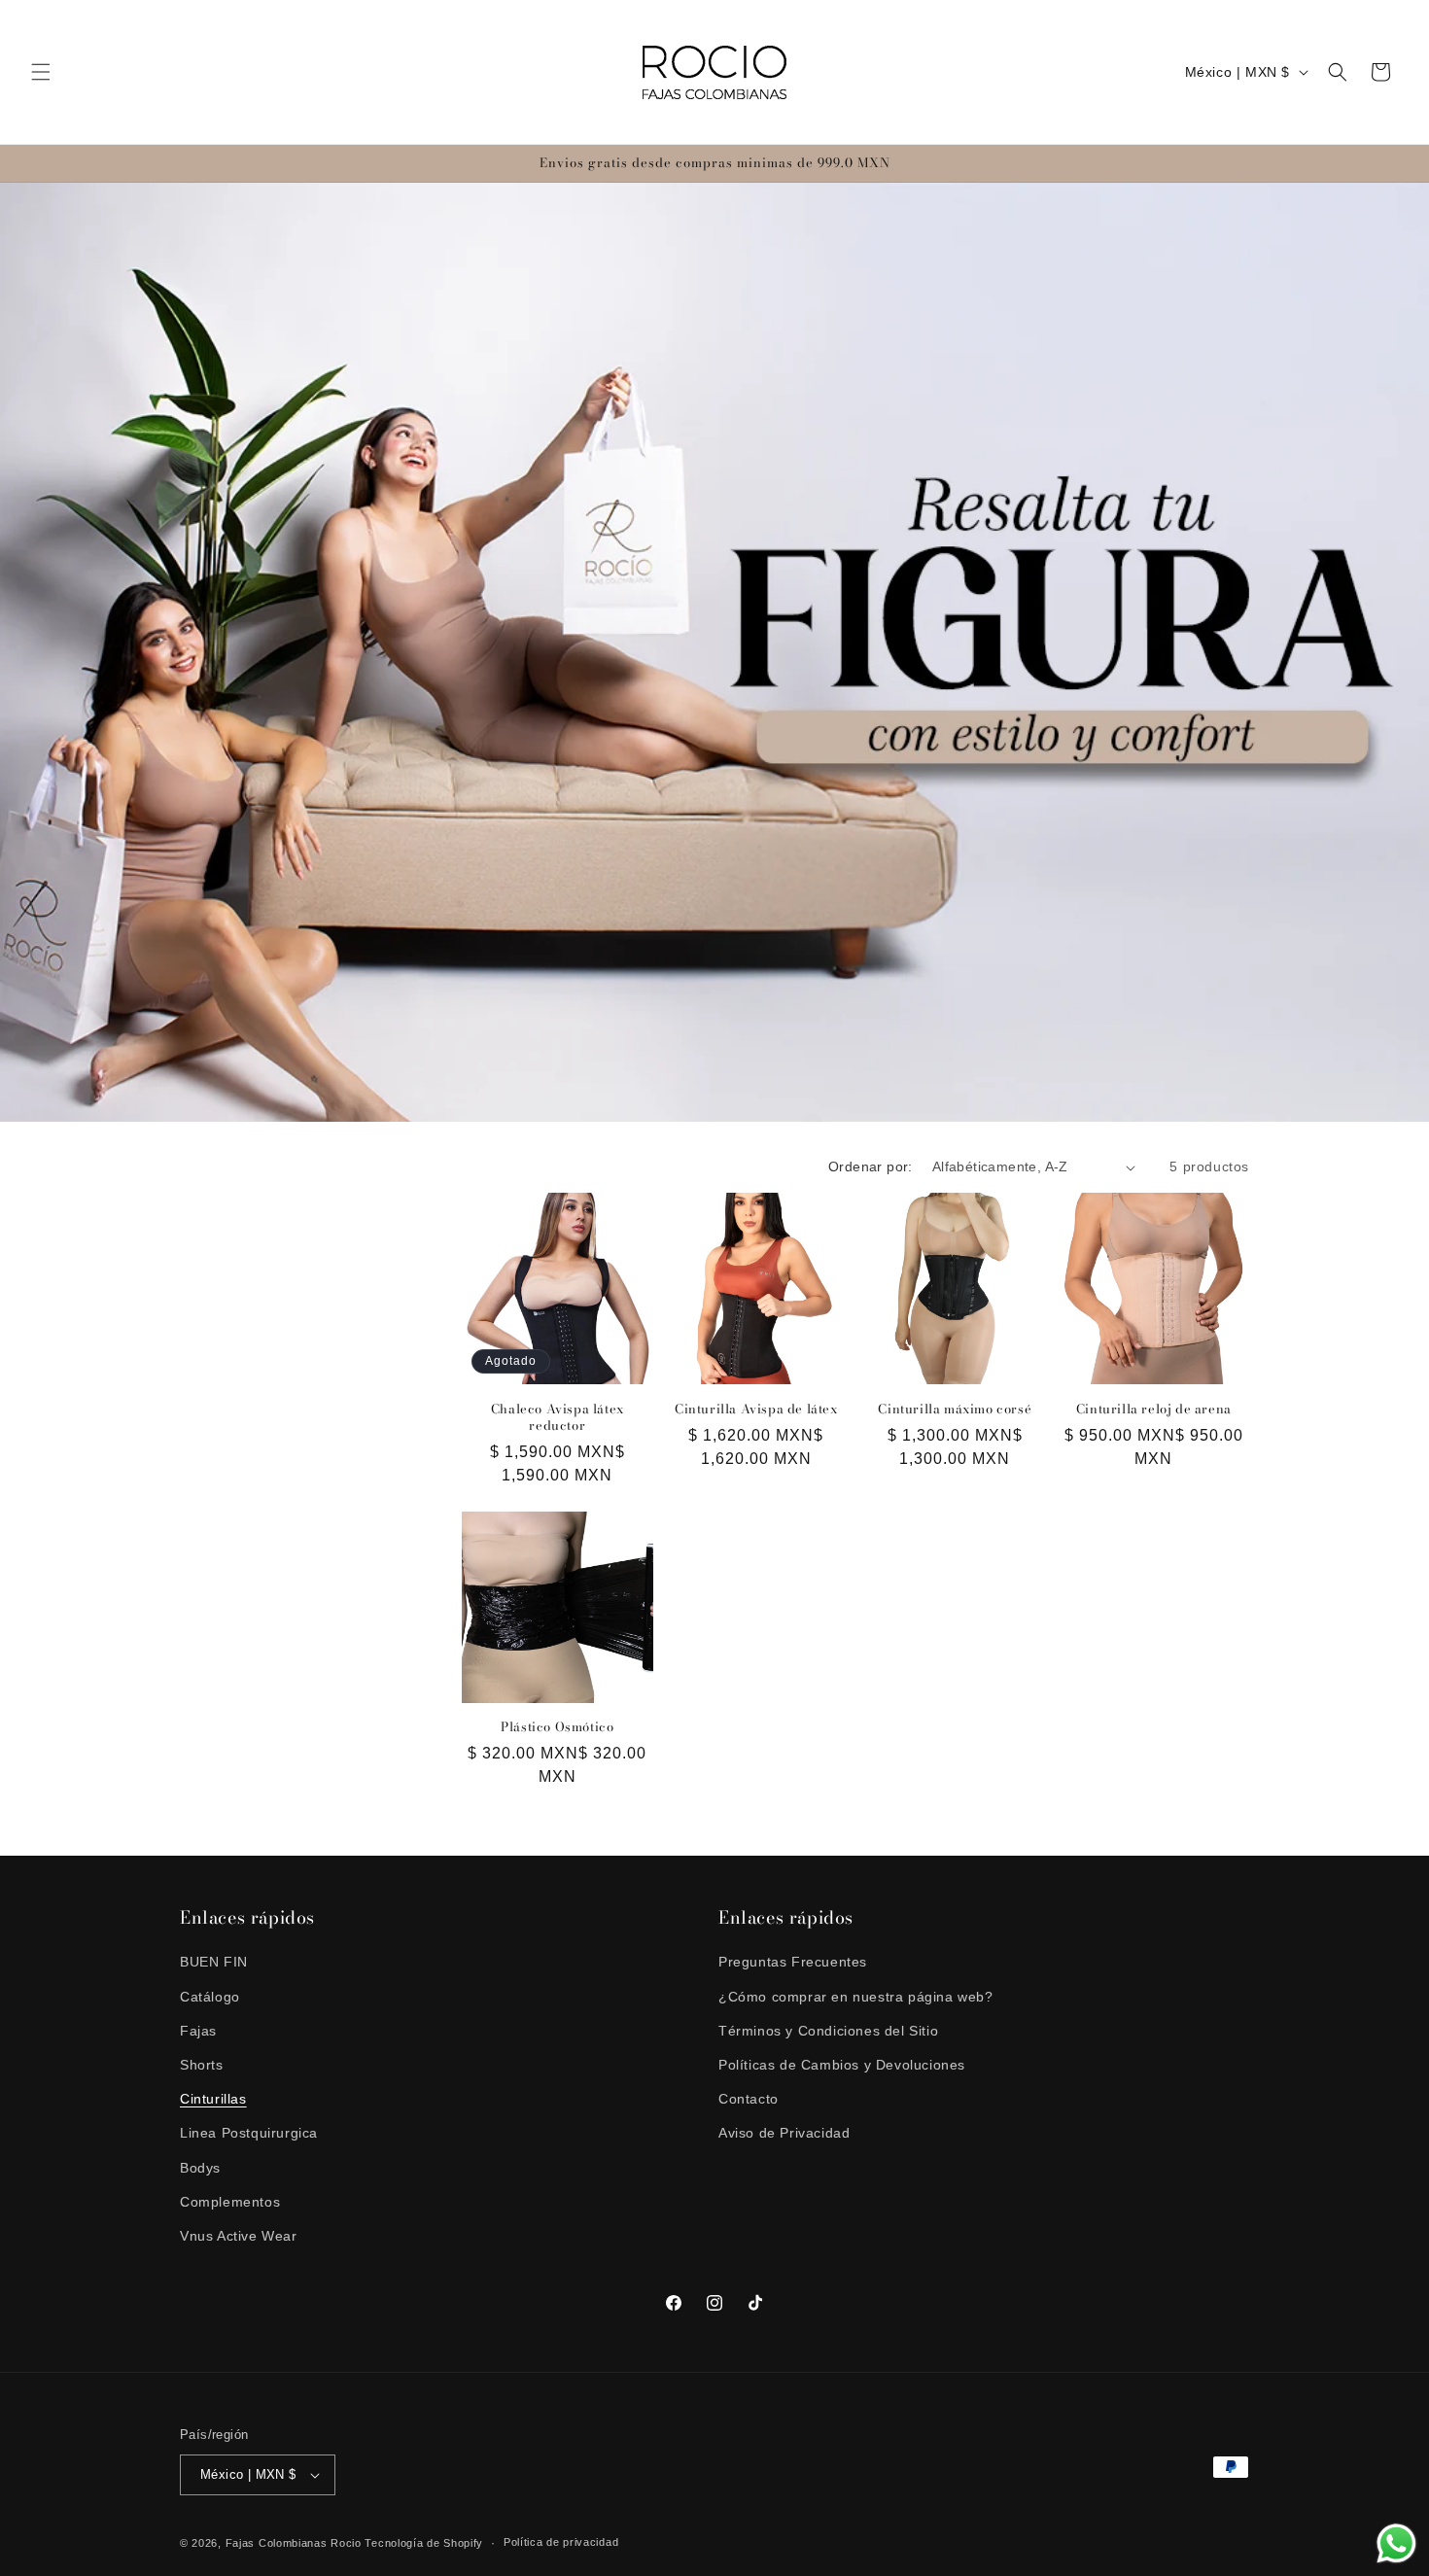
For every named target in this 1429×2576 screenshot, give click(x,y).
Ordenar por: (871, 1166)
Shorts (202, 2065)
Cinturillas (213, 2099)
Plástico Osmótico (557, 1727)
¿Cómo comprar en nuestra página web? (856, 1997)
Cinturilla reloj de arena (1154, 1409)
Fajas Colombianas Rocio (294, 2543)
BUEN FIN (214, 1962)
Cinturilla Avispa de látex (756, 1409)
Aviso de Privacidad (784, 2133)
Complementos (230, 2202)
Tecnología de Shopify (424, 2543)
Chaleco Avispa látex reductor (558, 1417)
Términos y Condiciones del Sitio (828, 2031)
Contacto (749, 2099)
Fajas (198, 2031)
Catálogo (210, 1997)
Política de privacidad (561, 2542)
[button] (41, 72)
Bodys (200, 2168)
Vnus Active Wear (239, 2236)
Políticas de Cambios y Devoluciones (842, 2065)
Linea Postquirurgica (249, 2133)
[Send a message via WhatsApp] (1396, 2543)
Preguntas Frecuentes (793, 1962)
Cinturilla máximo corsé (955, 1409)
